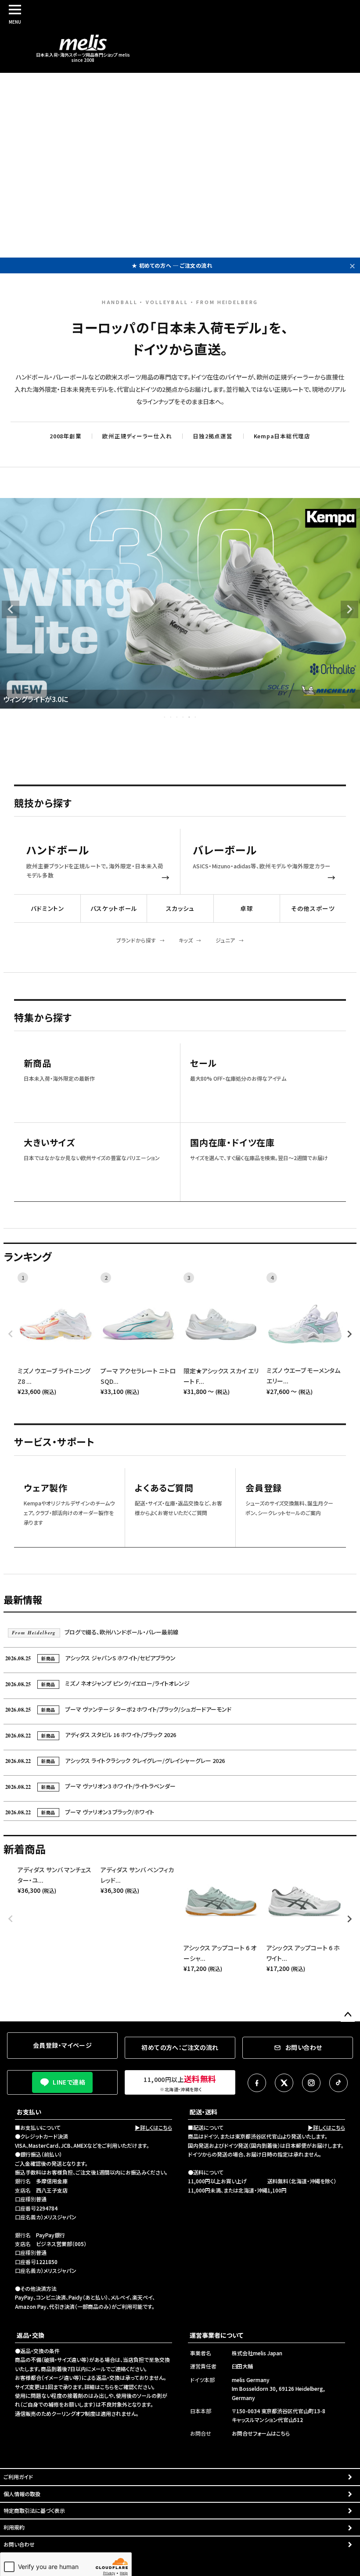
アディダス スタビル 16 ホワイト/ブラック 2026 (91, 1735)
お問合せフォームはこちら (261, 2433)
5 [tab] (190, 717)
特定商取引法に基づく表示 (34, 2510)
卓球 (247, 908)
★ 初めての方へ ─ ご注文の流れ (172, 260)
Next (349, 609)
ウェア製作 (46, 1488)
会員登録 (264, 1488)
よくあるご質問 (164, 1488)
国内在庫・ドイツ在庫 (232, 1143)
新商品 (37, 1063)
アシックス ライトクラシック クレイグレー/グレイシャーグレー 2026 (115, 1761)
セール (203, 1063)
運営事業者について (216, 2335)
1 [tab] (165, 717)
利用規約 (14, 2527)
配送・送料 (203, 2112)
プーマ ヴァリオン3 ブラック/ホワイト (80, 1812)
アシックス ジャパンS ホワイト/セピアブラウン (90, 1658)
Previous (11, 609)
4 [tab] (184, 717)
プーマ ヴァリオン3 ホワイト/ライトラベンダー (90, 1786)
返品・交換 (31, 2335)
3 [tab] (177, 717)
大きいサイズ (49, 1143)
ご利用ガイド (18, 2477)
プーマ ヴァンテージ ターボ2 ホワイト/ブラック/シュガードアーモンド (118, 1709)
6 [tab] (196, 717)
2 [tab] (171, 717)
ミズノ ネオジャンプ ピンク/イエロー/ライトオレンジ (97, 1683)
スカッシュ (180, 908)
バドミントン (47, 908)
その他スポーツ (313, 908)
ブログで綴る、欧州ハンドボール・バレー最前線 (95, 1632)
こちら (107, 2387)
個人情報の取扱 (22, 2494)
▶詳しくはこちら (153, 2127)
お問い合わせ (19, 2544)
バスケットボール (114, 908)
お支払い (29, 2112)
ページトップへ (348, 2015)
